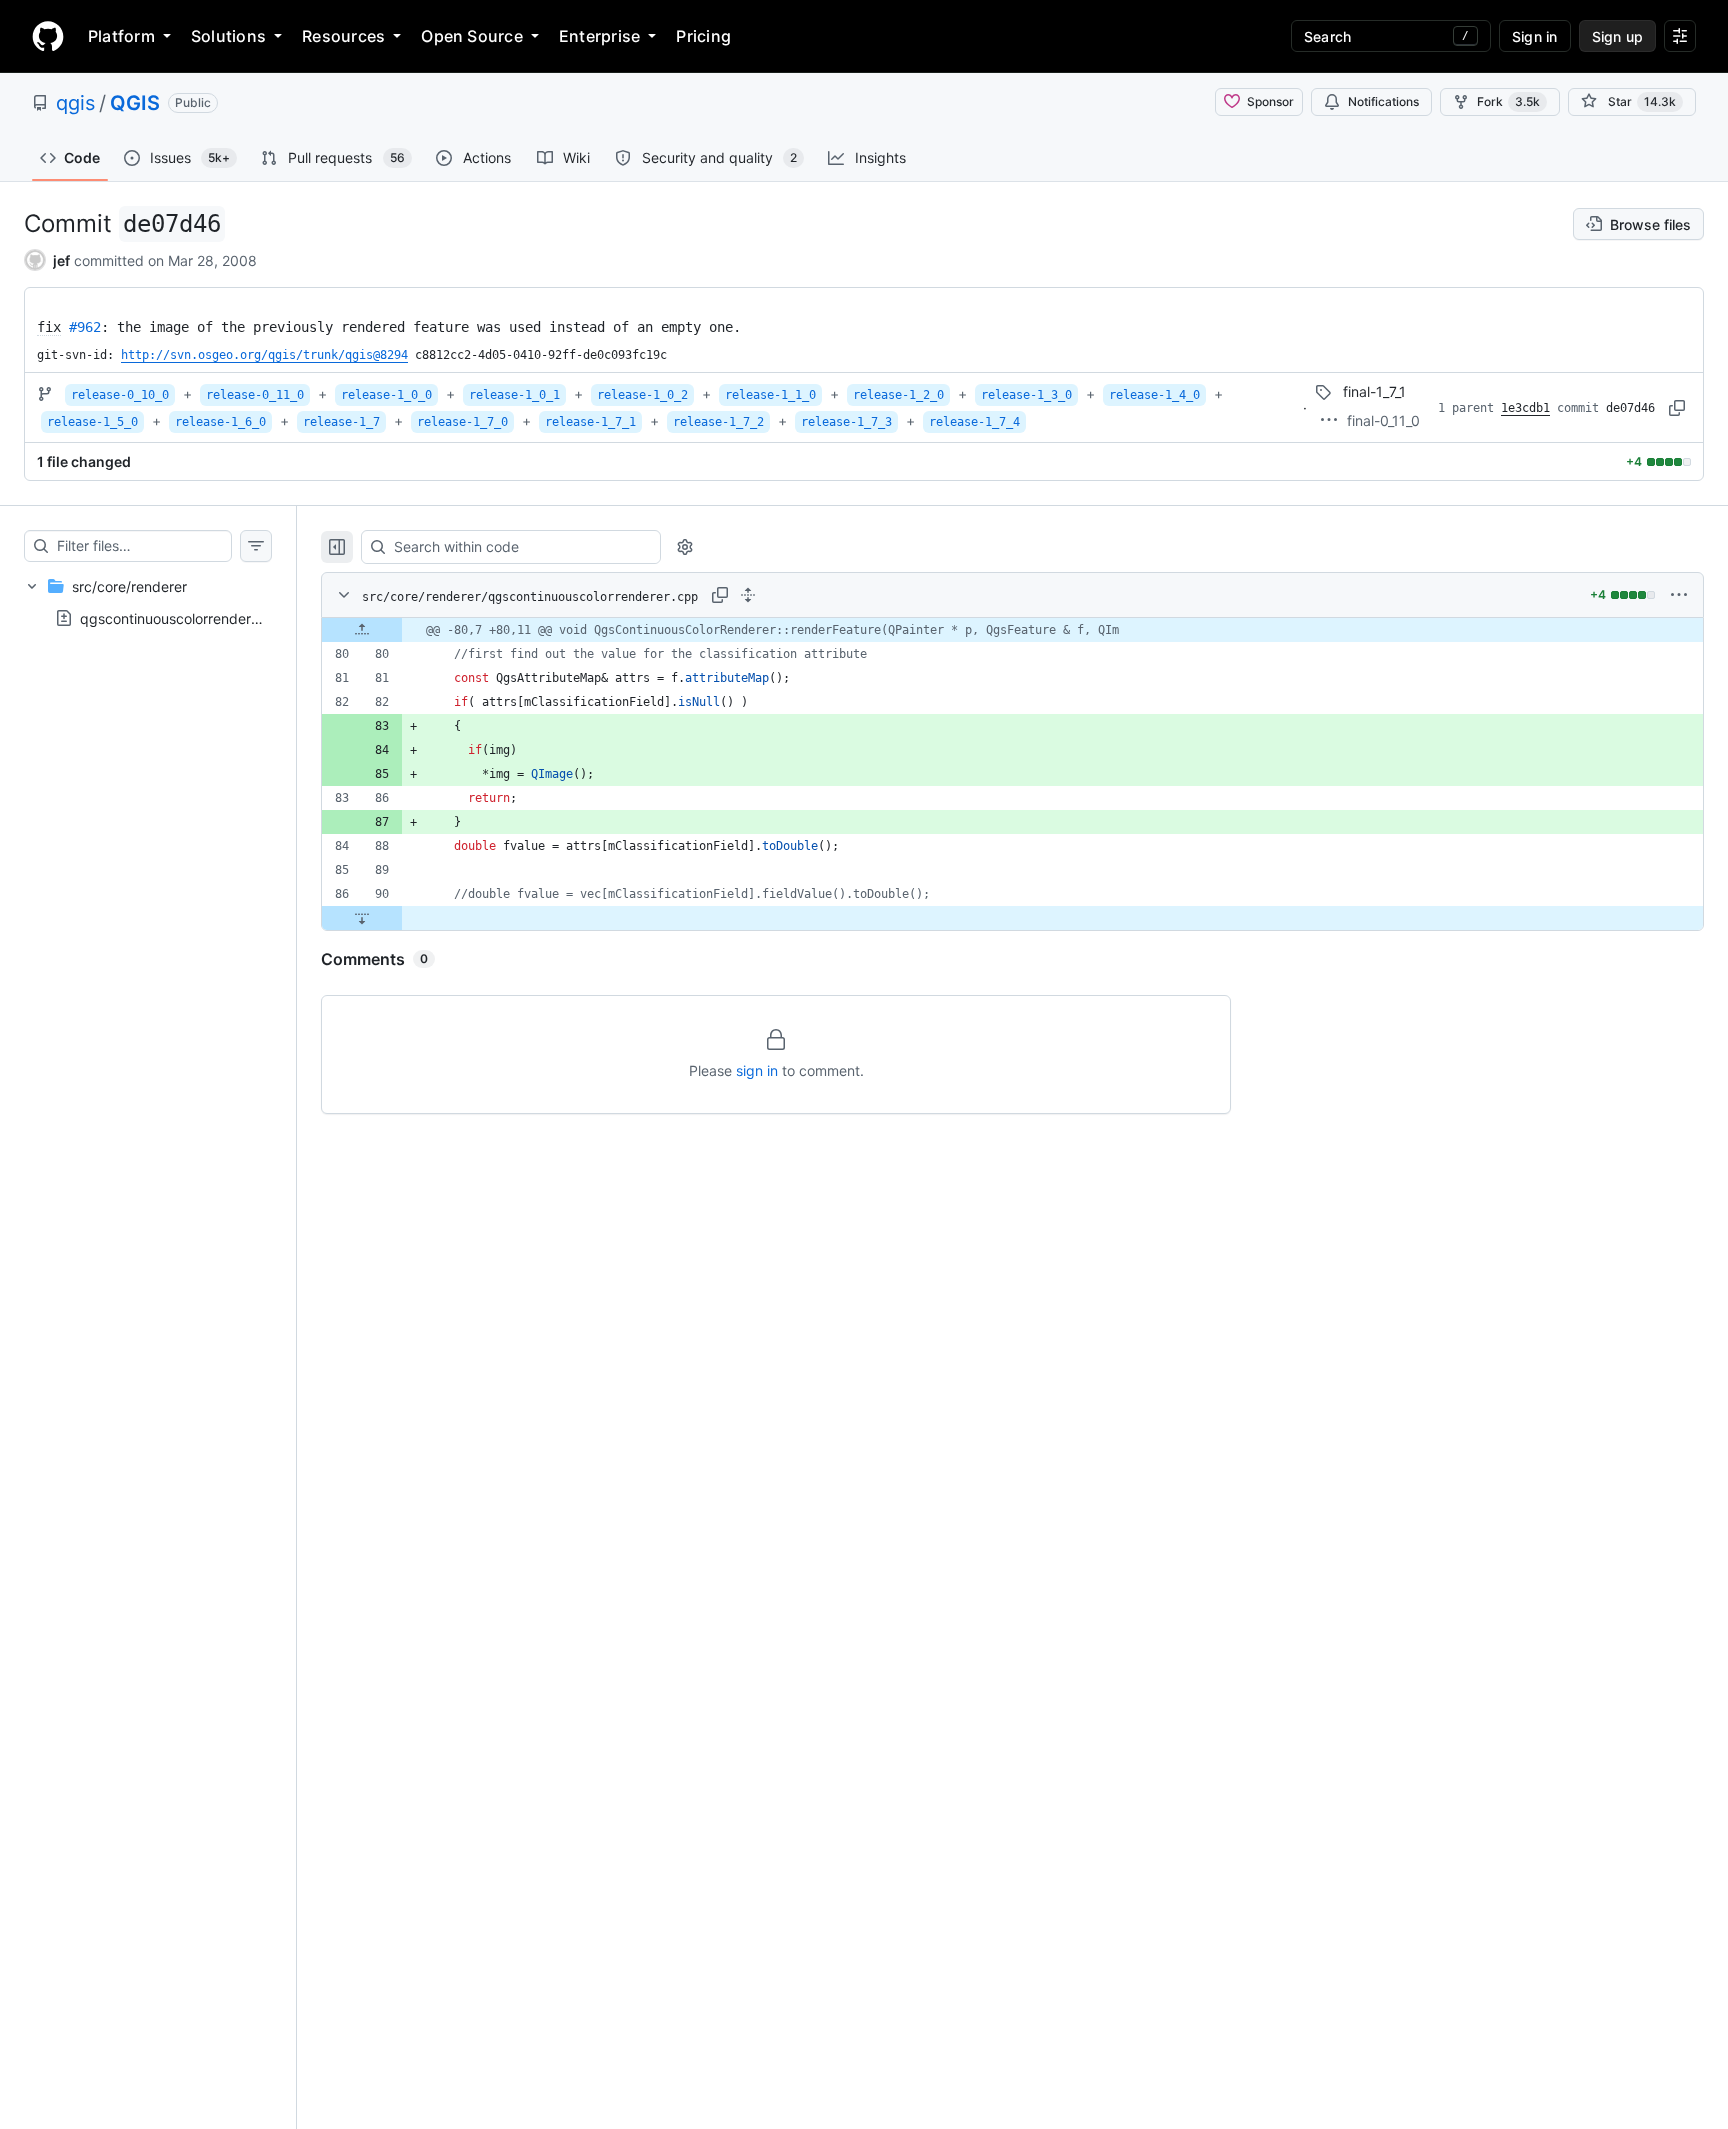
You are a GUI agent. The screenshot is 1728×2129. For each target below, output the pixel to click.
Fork (1508, 101)
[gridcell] (1012, 630)
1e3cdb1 (1525, 408)
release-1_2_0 (898, 395)
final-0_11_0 (1383, 420)
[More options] (1679, 595)
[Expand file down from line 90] (362, 918)
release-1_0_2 (642, 395)
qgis (75, 103)
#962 (85, 327)
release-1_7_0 (462, 422)
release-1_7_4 (974, 422)
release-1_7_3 (846, 422)
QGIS (135, 103)
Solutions (228, 36)
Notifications (1383, 101)
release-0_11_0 (255, 395)
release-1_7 (341, 422)
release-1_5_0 (92, 422)
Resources (343, 36)
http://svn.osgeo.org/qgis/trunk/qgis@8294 (264, 355)
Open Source (472, 36)
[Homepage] (48, 36)
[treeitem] (148, 602)
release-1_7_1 (590, 422)
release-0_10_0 (120, 395)
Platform (121, 36)
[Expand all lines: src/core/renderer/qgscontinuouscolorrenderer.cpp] (748, 595)
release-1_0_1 (514, 395)
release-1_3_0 (1026, 395)
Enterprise (599, 36)
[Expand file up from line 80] (362, 630)
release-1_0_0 (386, 395)
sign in (757, 1070)
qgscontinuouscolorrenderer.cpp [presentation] (186, 618)
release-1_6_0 (220, 422)
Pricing (703, 36)
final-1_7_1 (1374, 391)
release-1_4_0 (1154, 395)
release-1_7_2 (718, 422)
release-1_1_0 (770, 395)
